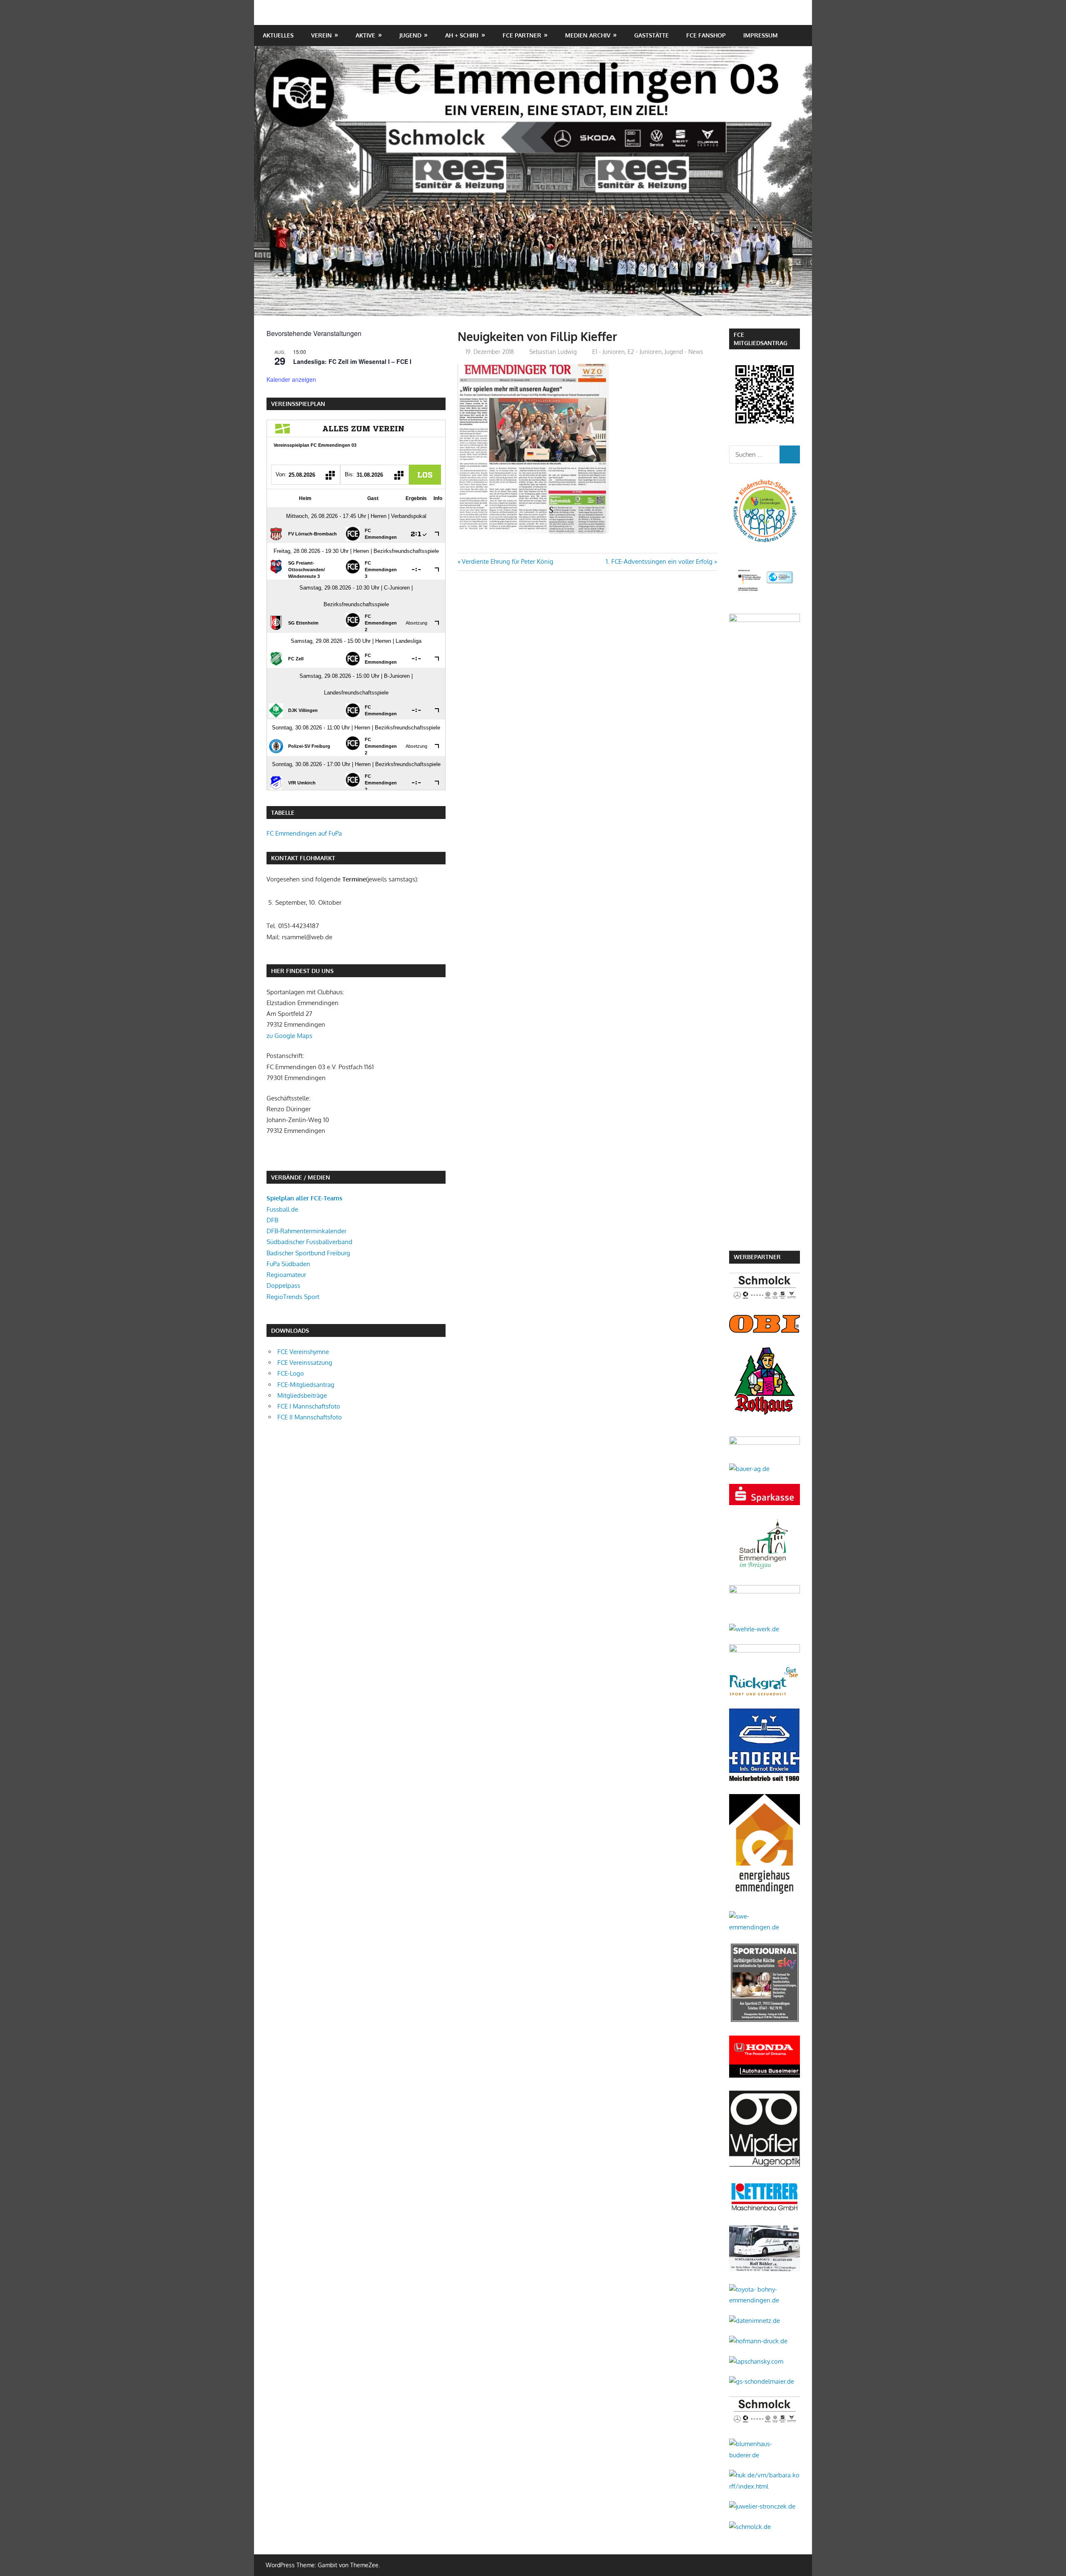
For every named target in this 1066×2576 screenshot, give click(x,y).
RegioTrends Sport (293, 1297)
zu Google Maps (289, 1036)
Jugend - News (684, 352)
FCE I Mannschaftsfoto (309, 1406)
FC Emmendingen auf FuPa (304, 833)
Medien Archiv (588, 35)
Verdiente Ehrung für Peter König (507, 561)
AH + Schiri (462, 35)
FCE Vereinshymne (303, 1352)
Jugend (410, 35)
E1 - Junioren (608, 352)
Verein (321, 35)
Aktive (365, 35)
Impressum (761, 35)
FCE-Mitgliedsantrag (306, 1385)
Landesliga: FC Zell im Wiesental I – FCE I (352, 361)
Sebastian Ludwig (553, 352)
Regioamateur (286, 1275)
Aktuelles (278, 35)
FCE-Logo (291, 1373)
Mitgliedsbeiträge (302, 1395)
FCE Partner (522, 35)
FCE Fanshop (706, 35)
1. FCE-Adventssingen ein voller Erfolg (659, 561)
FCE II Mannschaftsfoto (310, 1417)
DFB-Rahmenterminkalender (306, 1231)
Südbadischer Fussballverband (309, 1242)
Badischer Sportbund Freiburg (308, 1253)
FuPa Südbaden (288, 1264)
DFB (272, 1220)
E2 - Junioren (645, 352)
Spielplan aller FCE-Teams (304, 1198)
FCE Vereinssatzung (305, 1363)
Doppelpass (283, 1286)
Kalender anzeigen (291, 379)
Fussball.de (282, 1209)
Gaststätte (651, 35)
